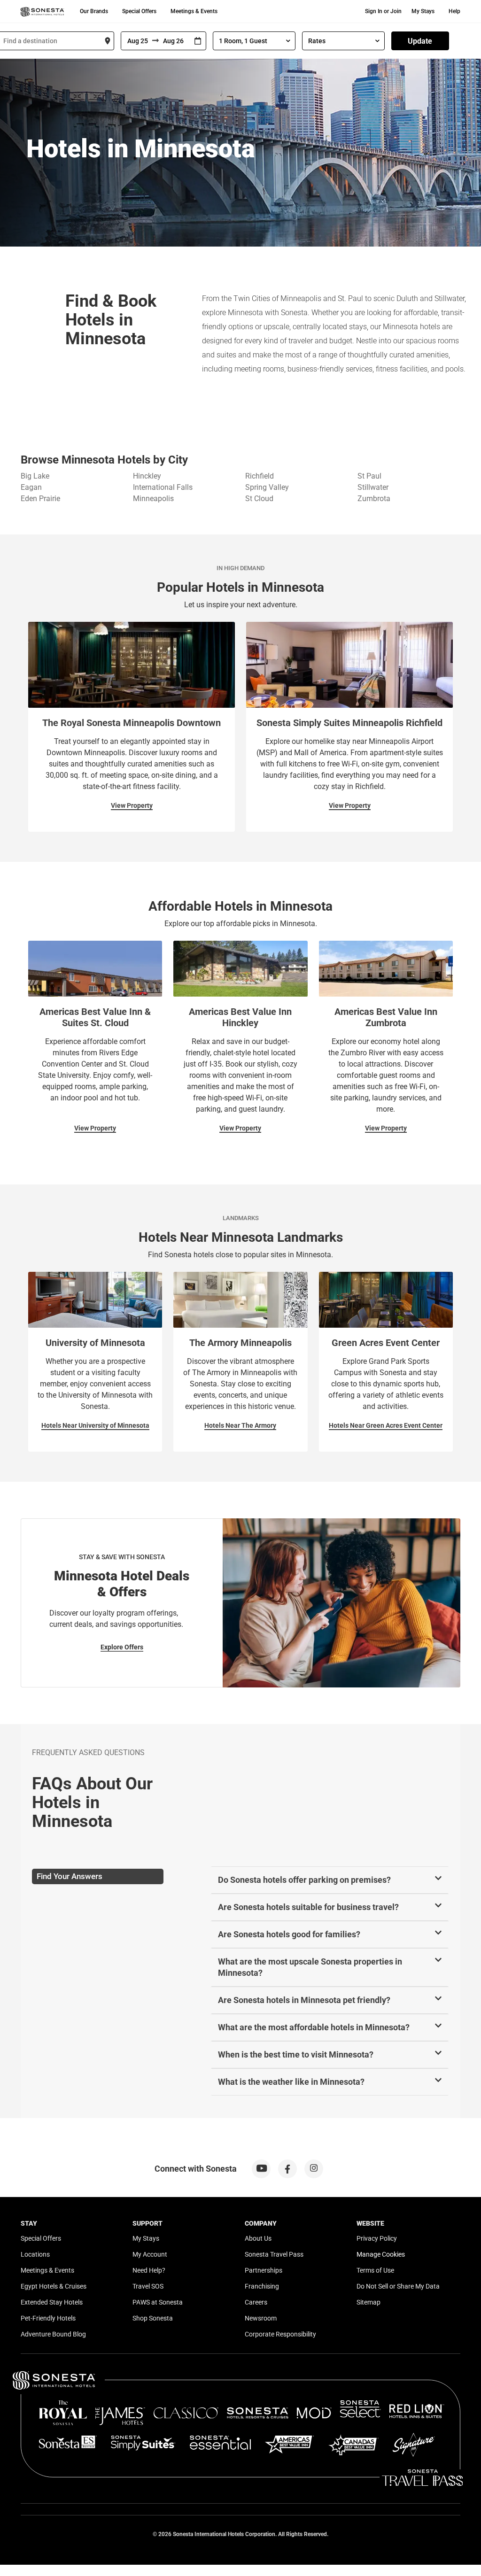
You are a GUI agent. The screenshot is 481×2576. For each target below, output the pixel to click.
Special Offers (139, 11)
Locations (35, 2254)
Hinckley (147, 476)
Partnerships (264, 2270)
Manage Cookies (381, 2254)
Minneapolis (153, 499)
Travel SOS (148, 2286)
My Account (150, 2254)
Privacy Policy (377, 2238)
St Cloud (259, 499)
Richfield (260, 476)
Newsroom (261, 2318)
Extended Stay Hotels (52, 2302)
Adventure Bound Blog (53, 2334)
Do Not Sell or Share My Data (398, 2286)
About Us (258, 2238)
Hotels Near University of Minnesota (95, 1425)
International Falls (163, 487)
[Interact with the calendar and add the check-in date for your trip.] (198, 41)
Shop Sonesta (153, 2318)
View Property (132, 805)
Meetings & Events (194, 11)
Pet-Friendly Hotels (48, 2318)
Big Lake (35, 476)
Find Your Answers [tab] (70, 1876)
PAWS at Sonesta (158, 2302)
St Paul (369, 476)
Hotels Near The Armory (240, 1425)
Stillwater (373, 487)
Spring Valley (267, 487)
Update (420, 41)
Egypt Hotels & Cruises (54, 2286)
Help (454, 11)
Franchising (262, 2286)
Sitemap (369, 2302)
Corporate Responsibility (280, 2334)
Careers (256, 2302)
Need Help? (149, 2270)
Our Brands (94, 11)
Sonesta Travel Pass (274, 2254)
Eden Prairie (40, 499)
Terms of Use (375, 2270)
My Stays (423, 11)
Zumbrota (374, 499)
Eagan (31, 487)
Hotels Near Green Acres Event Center (386, 1425)
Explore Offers (122, 1647)
